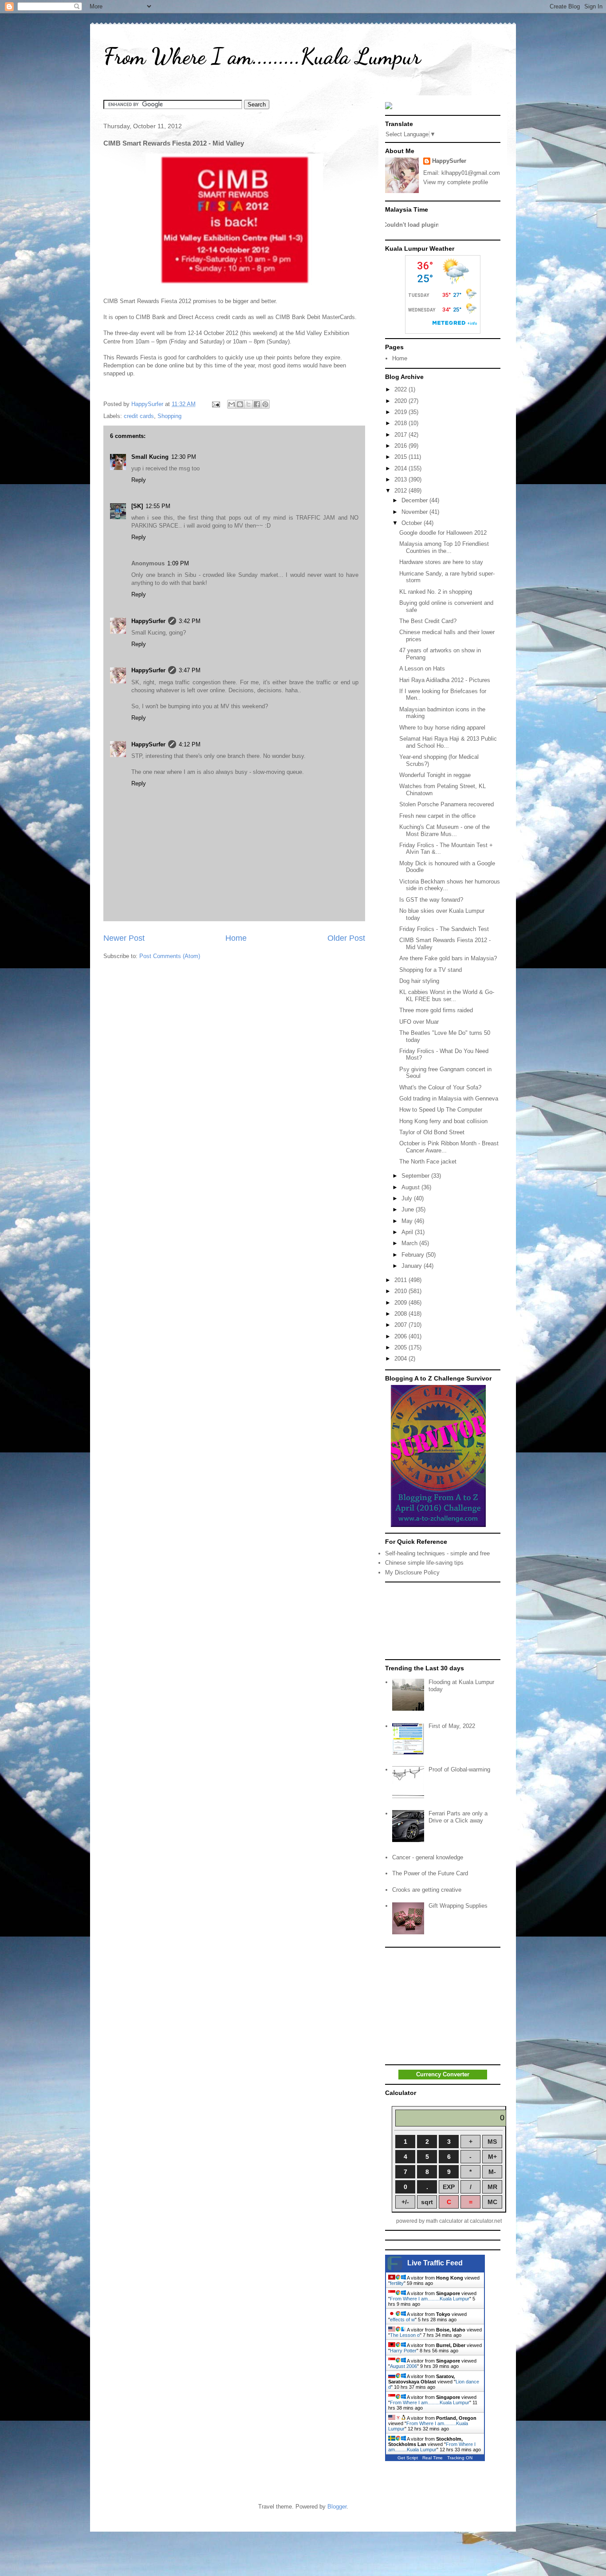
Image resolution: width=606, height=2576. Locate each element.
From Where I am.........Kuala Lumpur (262, 56)
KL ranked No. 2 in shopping (436, 592)
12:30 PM (184, 457)
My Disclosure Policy (412, 1572)
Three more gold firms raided (436, 1010)
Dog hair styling (419, 981)
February (414, 1255)
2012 (401, 491)
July (408, 1198)
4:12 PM (190, 744)
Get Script (408, 2458)
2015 (401, 457)
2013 (401, 479)
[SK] (137, 506)
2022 (401, 389)
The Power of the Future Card (430, 1873)
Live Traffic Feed (435, 2263)
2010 (401, 1291)
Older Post (346, 938)
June (409, 1209)
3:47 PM (190, 670)
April (408, 1232)
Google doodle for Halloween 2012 (443, 533)
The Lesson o (405, 2335)
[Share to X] (248, 404)
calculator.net (486, 2221)
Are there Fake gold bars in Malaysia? (448, 958)
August (411, 1187)
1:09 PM (178, 563)
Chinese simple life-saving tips (424, 1563)
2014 (401, 468)
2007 (401, 1325)
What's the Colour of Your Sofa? (440, 1087)
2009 (401, 1303)
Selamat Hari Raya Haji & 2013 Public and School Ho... (448, 742)
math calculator (444, 2221)
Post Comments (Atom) (170, 956)
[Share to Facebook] (257, 404)
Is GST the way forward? (431, 900)
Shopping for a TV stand (431, 970)
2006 (401, 1336)
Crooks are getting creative (427, 1890)
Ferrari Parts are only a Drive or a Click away (458, 1817)
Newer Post (124, 938)
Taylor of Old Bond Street (432, 1132)
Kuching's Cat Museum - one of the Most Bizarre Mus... (445, 830)
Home (236, 938)
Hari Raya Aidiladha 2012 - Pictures (445, 680)
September (416, 1176)
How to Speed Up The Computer (441, 1110)
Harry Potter (403, 2351)
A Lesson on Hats (422, 669)
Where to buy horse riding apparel (442, 728)
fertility (397, 2283)
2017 (401, 435)
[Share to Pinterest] (265, 404)
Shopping (169, 416)
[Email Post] (215, 404)
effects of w (402, 2320)
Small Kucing (150, 457)
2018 (401, 423)
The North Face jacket (428, 1162)
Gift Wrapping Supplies (458, 1906)
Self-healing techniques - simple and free (437, 1553)
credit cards (139, 416)
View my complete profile (456, 182)
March (410, 1243)
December (415, 500)
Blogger (337, 2507)
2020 (401, 401)
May (408, 1221)
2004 (401, 1359)
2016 (401, 446)
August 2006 (403, 2366)
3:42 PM (190, 621)
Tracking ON (460, 2458)
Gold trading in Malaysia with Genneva (449, 1099)
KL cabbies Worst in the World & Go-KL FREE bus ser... (447, 996)
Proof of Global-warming (459, 1769)
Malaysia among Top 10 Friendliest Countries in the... (444, 547)
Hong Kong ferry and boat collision (443, 1121)
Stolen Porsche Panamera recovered (447, 804)
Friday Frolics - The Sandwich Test (444, 929)
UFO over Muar (419, 1022)
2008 (401, 1314)
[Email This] (232, 404)
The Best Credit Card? (428, 621)
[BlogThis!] (240, 404)
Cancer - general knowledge (428, 1857)
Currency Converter (443, 2074)
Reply (139, 480)
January (413, 1266)
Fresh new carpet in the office (437, 816)
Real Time (433, 2458)
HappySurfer (148, 621)
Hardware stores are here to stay (441, 562)
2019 (401, 412)
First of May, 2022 (452, 1726)
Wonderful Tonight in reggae (435, 775)
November (415, 512)
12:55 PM (158, 506)
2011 (401, 1280)
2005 (401, 1347)
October (413, 523)
